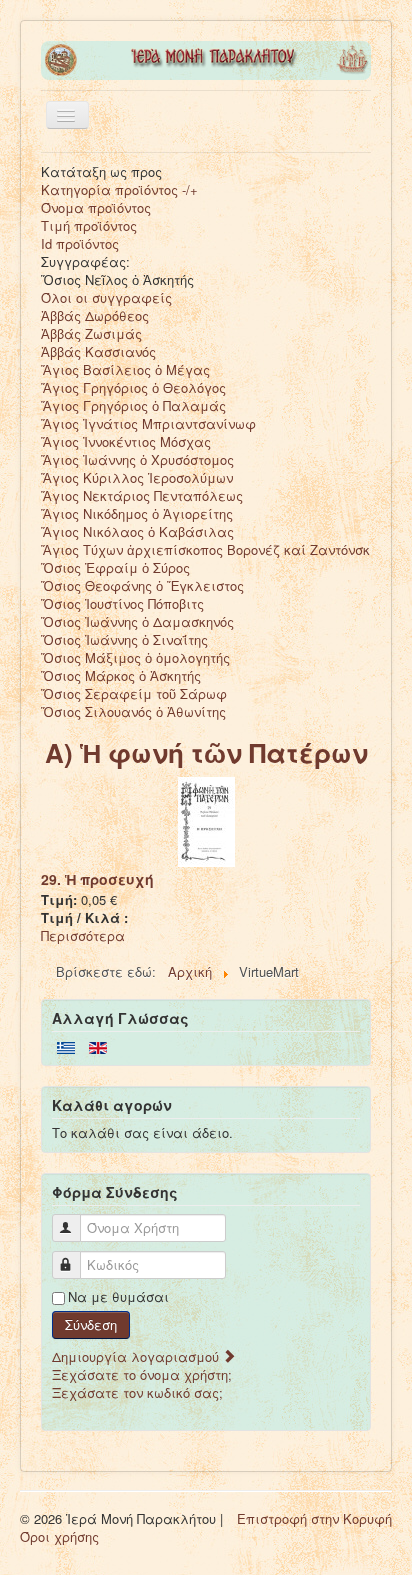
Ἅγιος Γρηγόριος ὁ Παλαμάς (133, 405)
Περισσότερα (83, 935)
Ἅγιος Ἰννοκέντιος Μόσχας (126, 441)
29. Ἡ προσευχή (97, 879)
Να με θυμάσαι (118, 1297)
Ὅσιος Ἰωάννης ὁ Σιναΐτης (124, 639)
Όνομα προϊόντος (96, 207)
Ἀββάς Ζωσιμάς (91, 333)
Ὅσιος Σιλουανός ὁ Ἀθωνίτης (133, 711)
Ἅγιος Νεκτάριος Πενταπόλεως (142, 495)
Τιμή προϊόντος (89, 225)
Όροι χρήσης (59, 1536)
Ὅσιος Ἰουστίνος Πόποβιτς (122, 603)
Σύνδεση (91, 1324)
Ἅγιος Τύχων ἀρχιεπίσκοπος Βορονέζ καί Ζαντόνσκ (205, 549)
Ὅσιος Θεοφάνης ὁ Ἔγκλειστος (142, 585)
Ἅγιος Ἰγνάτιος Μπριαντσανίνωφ (148, 423)
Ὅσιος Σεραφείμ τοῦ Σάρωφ (134, 693)
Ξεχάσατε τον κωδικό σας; (137, 1392)
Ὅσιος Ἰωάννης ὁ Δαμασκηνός (137, 621)
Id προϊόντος (80, 243)
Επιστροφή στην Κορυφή (314, 1518)
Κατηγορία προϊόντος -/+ (119, 189)
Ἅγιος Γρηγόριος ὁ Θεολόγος (133, 387)
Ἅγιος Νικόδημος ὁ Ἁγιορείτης (137, 513)
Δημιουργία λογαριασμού (137, 1356)
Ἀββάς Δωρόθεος (95, 315)
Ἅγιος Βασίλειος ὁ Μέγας (125, 369)
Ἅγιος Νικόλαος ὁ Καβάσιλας (137, 531)
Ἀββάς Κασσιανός (98, 351)
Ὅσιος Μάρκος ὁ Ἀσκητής (121, 675)
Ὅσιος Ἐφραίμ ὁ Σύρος (115, 567)
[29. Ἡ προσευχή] (206, 820)
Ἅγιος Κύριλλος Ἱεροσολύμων (137, 477)
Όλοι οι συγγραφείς (106, 297)
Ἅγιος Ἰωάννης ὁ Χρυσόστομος (137, 459)
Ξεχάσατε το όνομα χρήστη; (142, 1374)
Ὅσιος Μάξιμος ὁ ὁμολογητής (135, 657)
